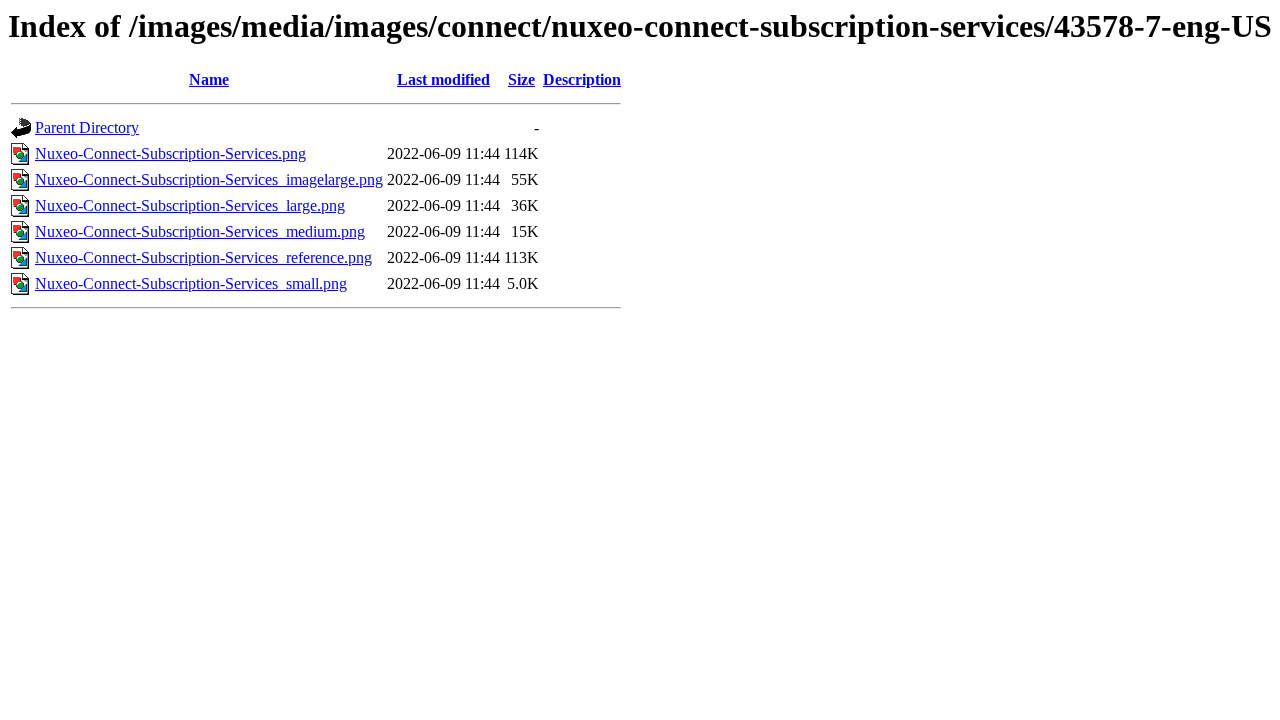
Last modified (443, 79)
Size (521, 79)
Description (582, 79)
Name (209, 79)
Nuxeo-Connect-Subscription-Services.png (170, 153)
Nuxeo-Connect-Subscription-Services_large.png (190, 205)
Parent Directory (87, 127)
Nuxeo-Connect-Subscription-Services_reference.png (203, 257)
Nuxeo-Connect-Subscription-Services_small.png (191, 283)
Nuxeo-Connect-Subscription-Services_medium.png (200, 231)
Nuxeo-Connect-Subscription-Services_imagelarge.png (209, 179)
